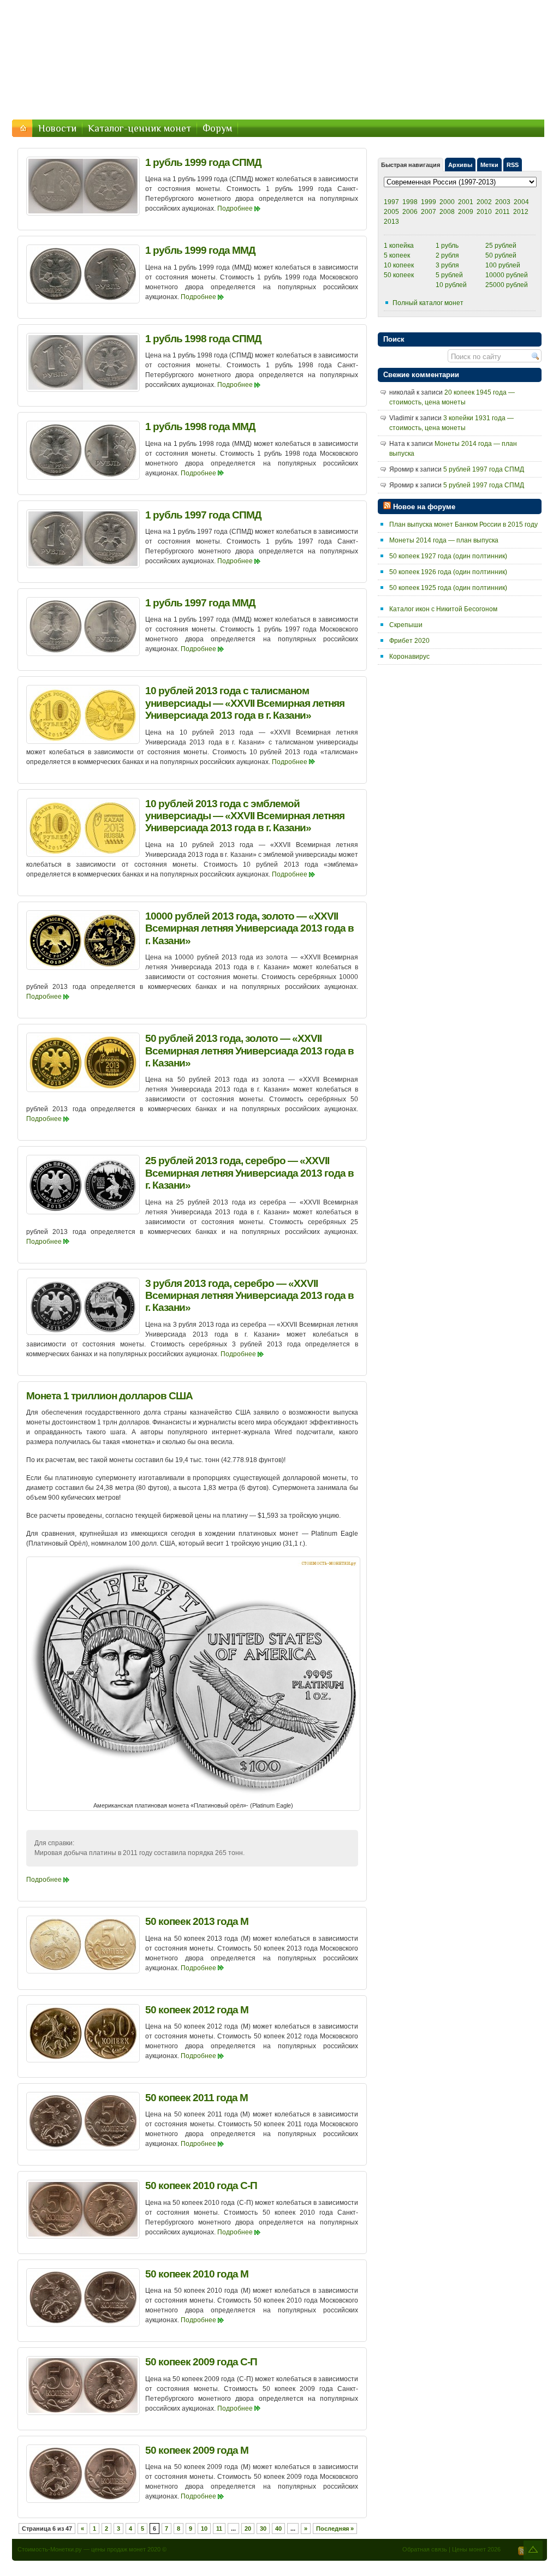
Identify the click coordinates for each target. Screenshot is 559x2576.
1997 (391, 202)
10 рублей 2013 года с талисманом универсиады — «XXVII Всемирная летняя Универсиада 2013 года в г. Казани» (245, 703)
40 (278, 2529)
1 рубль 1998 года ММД (200, 427)
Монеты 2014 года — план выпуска (444, 540)
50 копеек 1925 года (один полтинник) (448, 588)
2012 (521, 212)
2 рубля (447, 255)
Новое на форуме (424, 507)
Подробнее (235, 208)
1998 (410, 202)
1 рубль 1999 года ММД (200, 250)
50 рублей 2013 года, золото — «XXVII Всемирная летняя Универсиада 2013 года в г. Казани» (249, 1051)
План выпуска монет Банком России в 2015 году (463, 524)
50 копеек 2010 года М (197, 2274)
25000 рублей (507, 285)
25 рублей (501, 246)
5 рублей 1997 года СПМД (484, 469)
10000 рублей (507, 275)
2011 (502, 212)
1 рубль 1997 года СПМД (203, 515)
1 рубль (447, 246)
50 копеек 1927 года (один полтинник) (448, 556)
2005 (391, 212)
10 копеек (399, 265)
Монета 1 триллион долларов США (109, 1396)
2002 (484, 202)
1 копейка (399, 246)
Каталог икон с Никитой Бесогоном (443, 609)
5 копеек (397, 255)
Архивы (460, 165)
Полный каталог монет (428, 303)
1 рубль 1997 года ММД (200, 603)
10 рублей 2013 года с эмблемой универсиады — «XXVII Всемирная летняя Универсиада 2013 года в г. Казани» (245, 816)
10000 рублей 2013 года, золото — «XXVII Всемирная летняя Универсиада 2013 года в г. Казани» (249, 928)
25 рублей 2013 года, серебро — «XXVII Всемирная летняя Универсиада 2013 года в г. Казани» (249, 1173)
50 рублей (501, 255)
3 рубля (447, 265)
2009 (466, 212)
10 (204, 2529)
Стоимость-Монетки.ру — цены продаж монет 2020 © (92, 2549)
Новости (57, 128)
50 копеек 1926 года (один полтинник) (448, 572)
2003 (503, 202)
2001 (466, 202)
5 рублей (449, 275)
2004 (521, 202)
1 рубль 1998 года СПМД (203, 339)
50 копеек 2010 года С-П (201, 2186)
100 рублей (503, 265)
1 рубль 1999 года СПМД (203, 162)
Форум (217, 128)
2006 (410, 212)
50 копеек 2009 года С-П (201, 2362)
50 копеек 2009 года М (197, 2450)
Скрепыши (406, 625)
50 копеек (399, 275)
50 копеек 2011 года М (197, 2098)
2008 (447, 212)
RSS (513, 165)
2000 (447, 202)
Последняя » (335, 2529)
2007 (429, 212)
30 (263, 2529)
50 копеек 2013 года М (197, 1921)
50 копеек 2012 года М (197, 2010)
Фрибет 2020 (409, 641)
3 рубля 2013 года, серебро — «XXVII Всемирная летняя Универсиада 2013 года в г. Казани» (249, 1296)
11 (219, 2529)
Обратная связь (425, 2549)
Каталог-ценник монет (139, 128)
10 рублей (451, 285)
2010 (484, 212)
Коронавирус (409, 657)
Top (533, 2550)
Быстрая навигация (411, 165)
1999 (429, 202)
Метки (489, 165)
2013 (391, 222)
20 (248, 2529)
